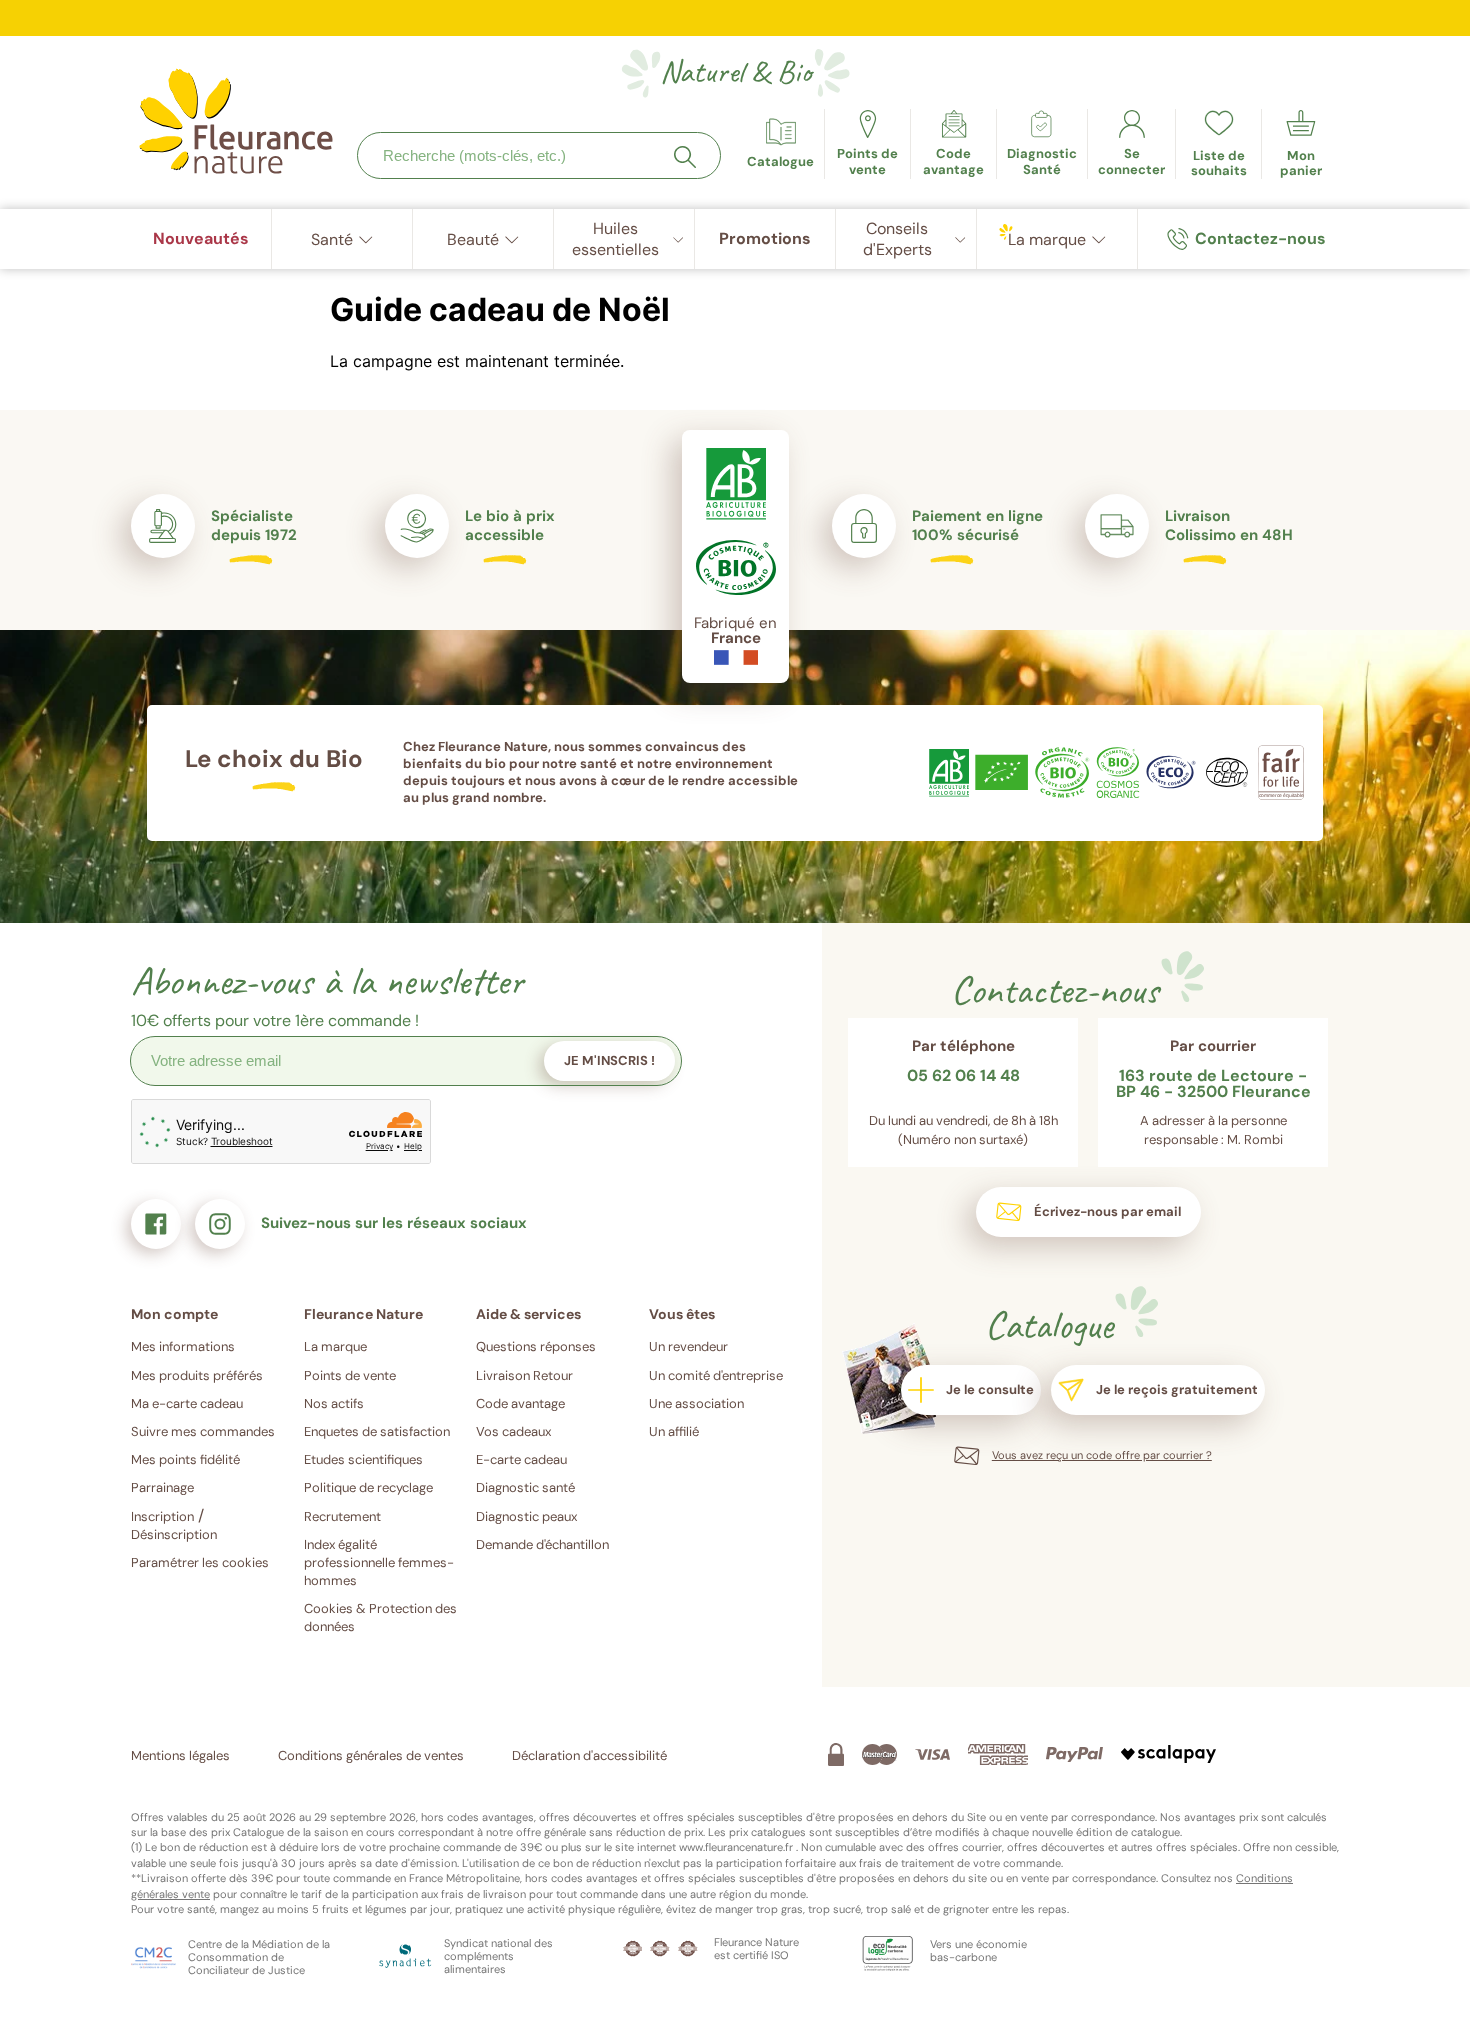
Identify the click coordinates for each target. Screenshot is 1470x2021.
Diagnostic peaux (526, 1516)
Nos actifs (334, 1403)
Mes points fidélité (185, 1459)
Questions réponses (536, 1346)
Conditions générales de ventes (371, 1755)
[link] (953, 144)
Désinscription (174, 1534)
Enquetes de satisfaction (377, 1431)
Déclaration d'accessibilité (589, 1755)
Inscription (162, 1516)
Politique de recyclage (368, 1487)
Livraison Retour (524, 1375)
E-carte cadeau (521, 1459)
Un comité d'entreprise (716, 1375)
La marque (335, 1346)
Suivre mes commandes (203, 1431)
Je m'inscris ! (609, 1060)
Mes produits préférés (197, 1375)
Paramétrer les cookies (200, 1562)
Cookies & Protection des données (380, 1617)
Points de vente (350, 1375)
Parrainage (162, 1487)
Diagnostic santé (525, 1487)
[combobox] (539, 155)
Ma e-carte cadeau (187, 1403)
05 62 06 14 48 (963, 1077)
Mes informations (183, 1346)
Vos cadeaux (513, 1431)
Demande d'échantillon (542, 1544)
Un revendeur (688, 1346)
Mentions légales (180, 1755)
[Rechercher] (685, 157)
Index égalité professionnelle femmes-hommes (379, 1562)
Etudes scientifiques (363, 1459)
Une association (696, 1403)
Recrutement (342, 1516)
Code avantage (520, 1403)
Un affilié (674, 1431)
